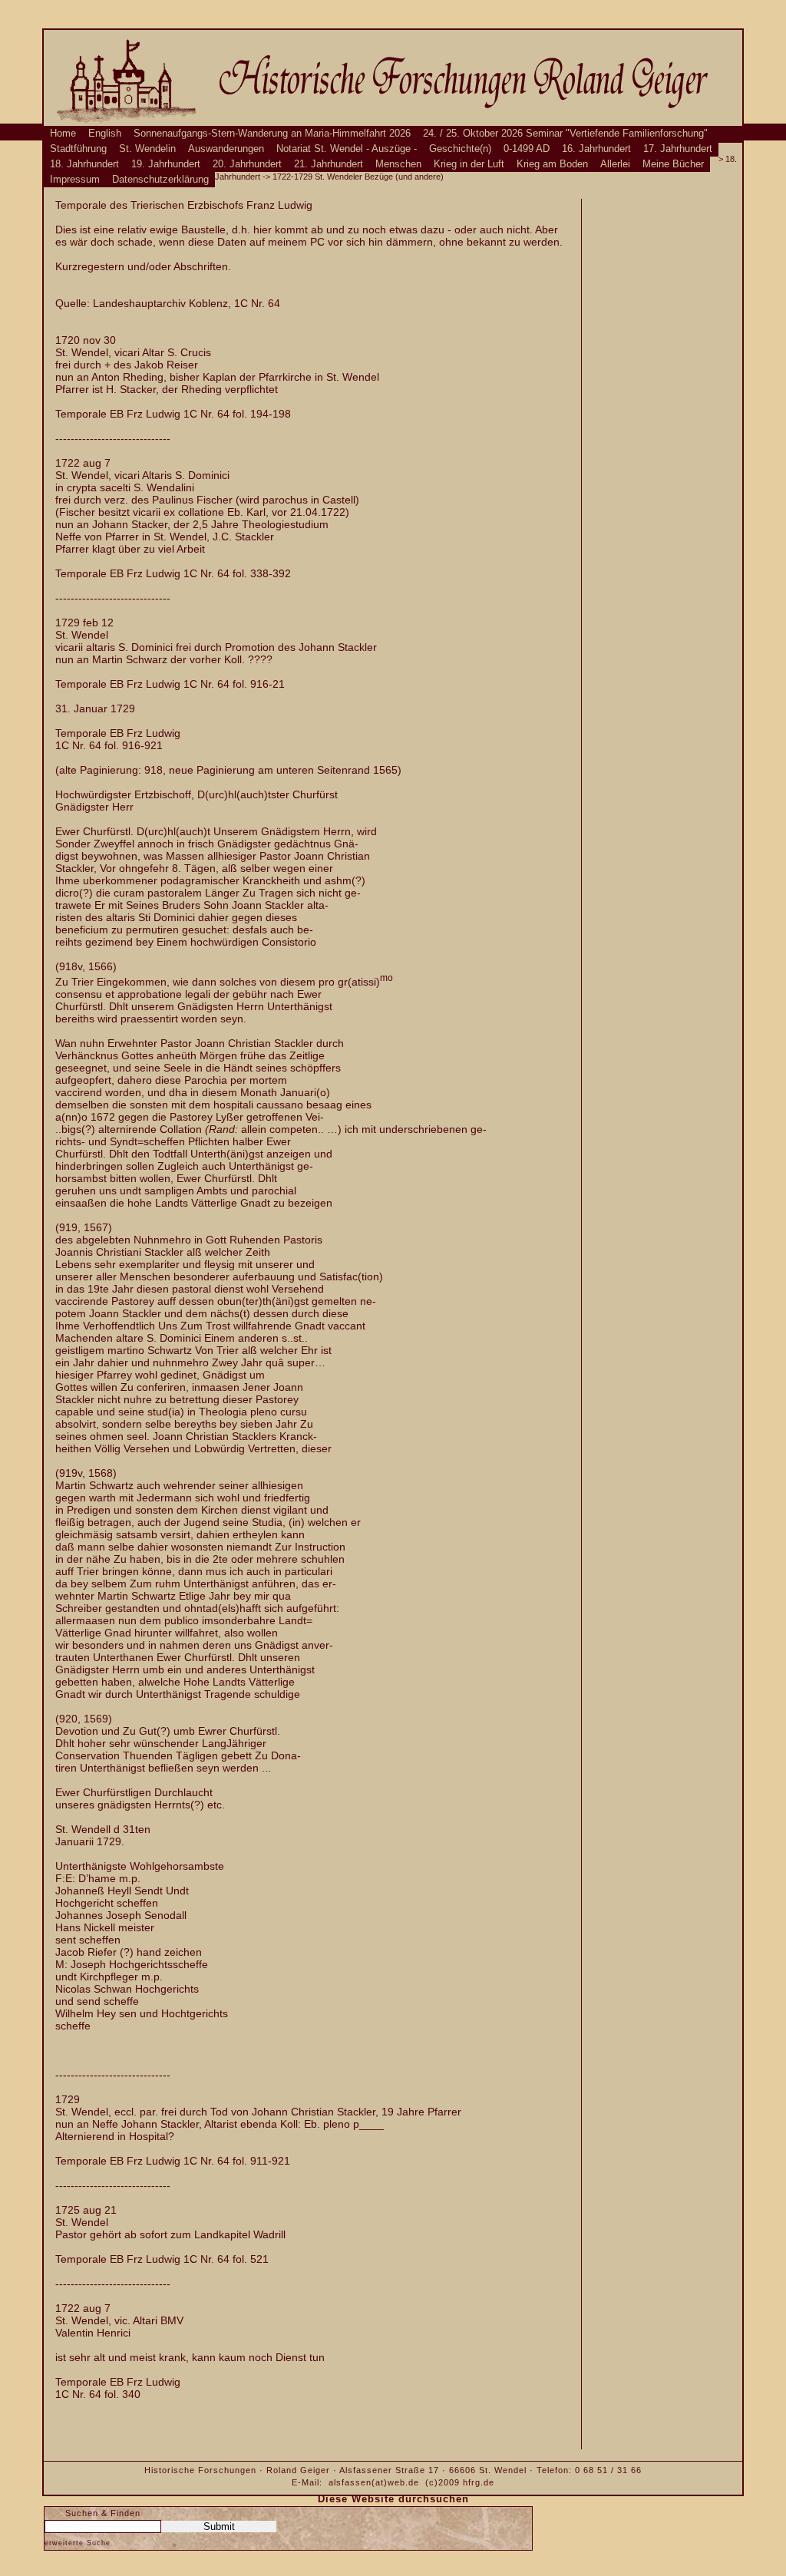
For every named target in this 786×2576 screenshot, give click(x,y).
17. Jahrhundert (678, 149)
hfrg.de (479, 2482)
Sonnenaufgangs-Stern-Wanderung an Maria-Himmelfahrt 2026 (272, 134)
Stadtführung (78, 149)
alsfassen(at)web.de (374, 2482)
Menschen (398, 164)
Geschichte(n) (460, 149)
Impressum (75, 180)
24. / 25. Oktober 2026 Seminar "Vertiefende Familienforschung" (565, 134)
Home (63, 134)
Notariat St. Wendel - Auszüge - (347, 149)
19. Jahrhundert (166, 164)
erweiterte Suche (78, 2543)
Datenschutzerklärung (160, 180)
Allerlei (615, 164)
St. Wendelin (147, 149)
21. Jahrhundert (329, 164)
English (105, 134)
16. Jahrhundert (596, 149)
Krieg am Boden (552, 164)
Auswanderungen (226, 149)
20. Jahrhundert (247, 164)
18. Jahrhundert (84, 164)
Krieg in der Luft (469, 164)
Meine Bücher (673, 164)
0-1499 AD (527, 149)
